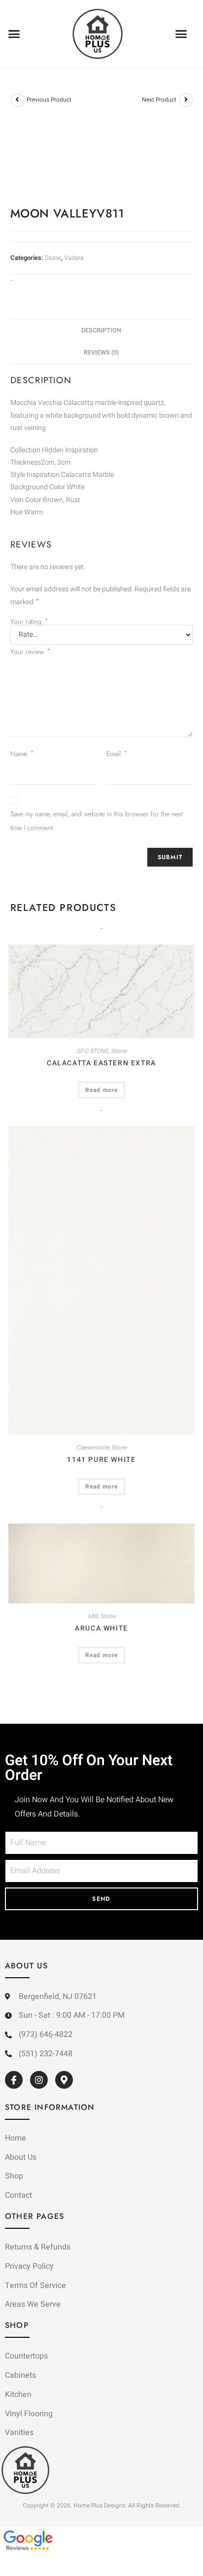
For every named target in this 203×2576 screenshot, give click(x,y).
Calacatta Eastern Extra (101, 1063)
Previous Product (49, 100)
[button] (14, 34)
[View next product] (186, 100)
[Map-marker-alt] (64, 2080)
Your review (30, 652)
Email (117, 754)
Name (22, 754)
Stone (53, 258)
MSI (93, 1616)
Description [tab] (101, 330)
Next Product (159, 100)
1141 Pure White (101, 1460)
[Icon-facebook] (14, 2080)
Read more (101, 1090)
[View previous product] (17, 100)
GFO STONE (93, 1051)
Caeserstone (93, 1448)
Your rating (29, 621)
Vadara (74, 258)
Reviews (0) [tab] (101, 353)
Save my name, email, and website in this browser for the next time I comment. (97, 821)
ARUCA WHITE (101, 1628)
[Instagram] (39, 2080)
